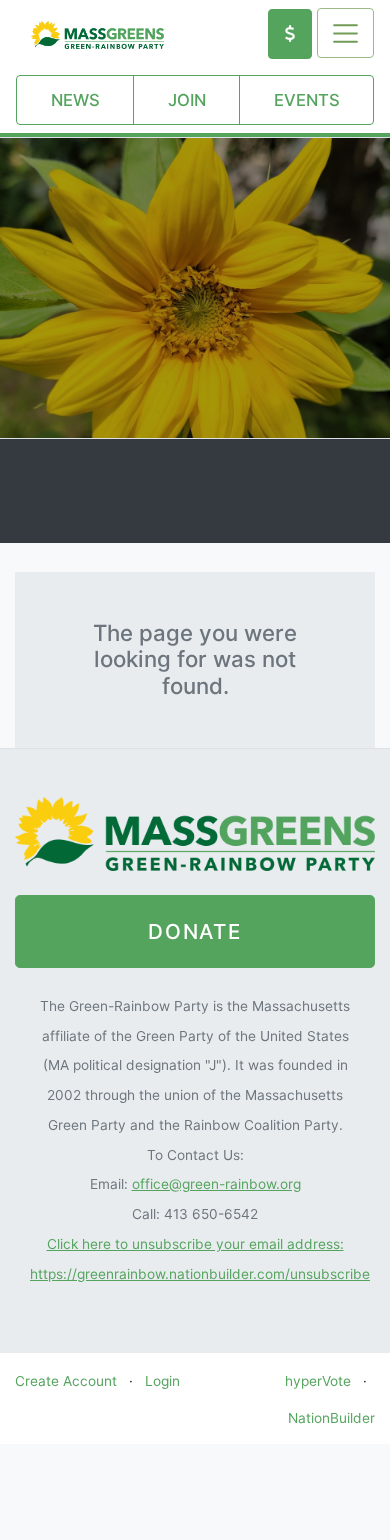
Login (162, 1381)
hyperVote (318, 1381)
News (75, 100)
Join (187, 100)
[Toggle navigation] (345, 33)
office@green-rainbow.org (216, 1184)
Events (307, 100)
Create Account (66, 1381)
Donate (195, 931)
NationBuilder (331, 1418)
